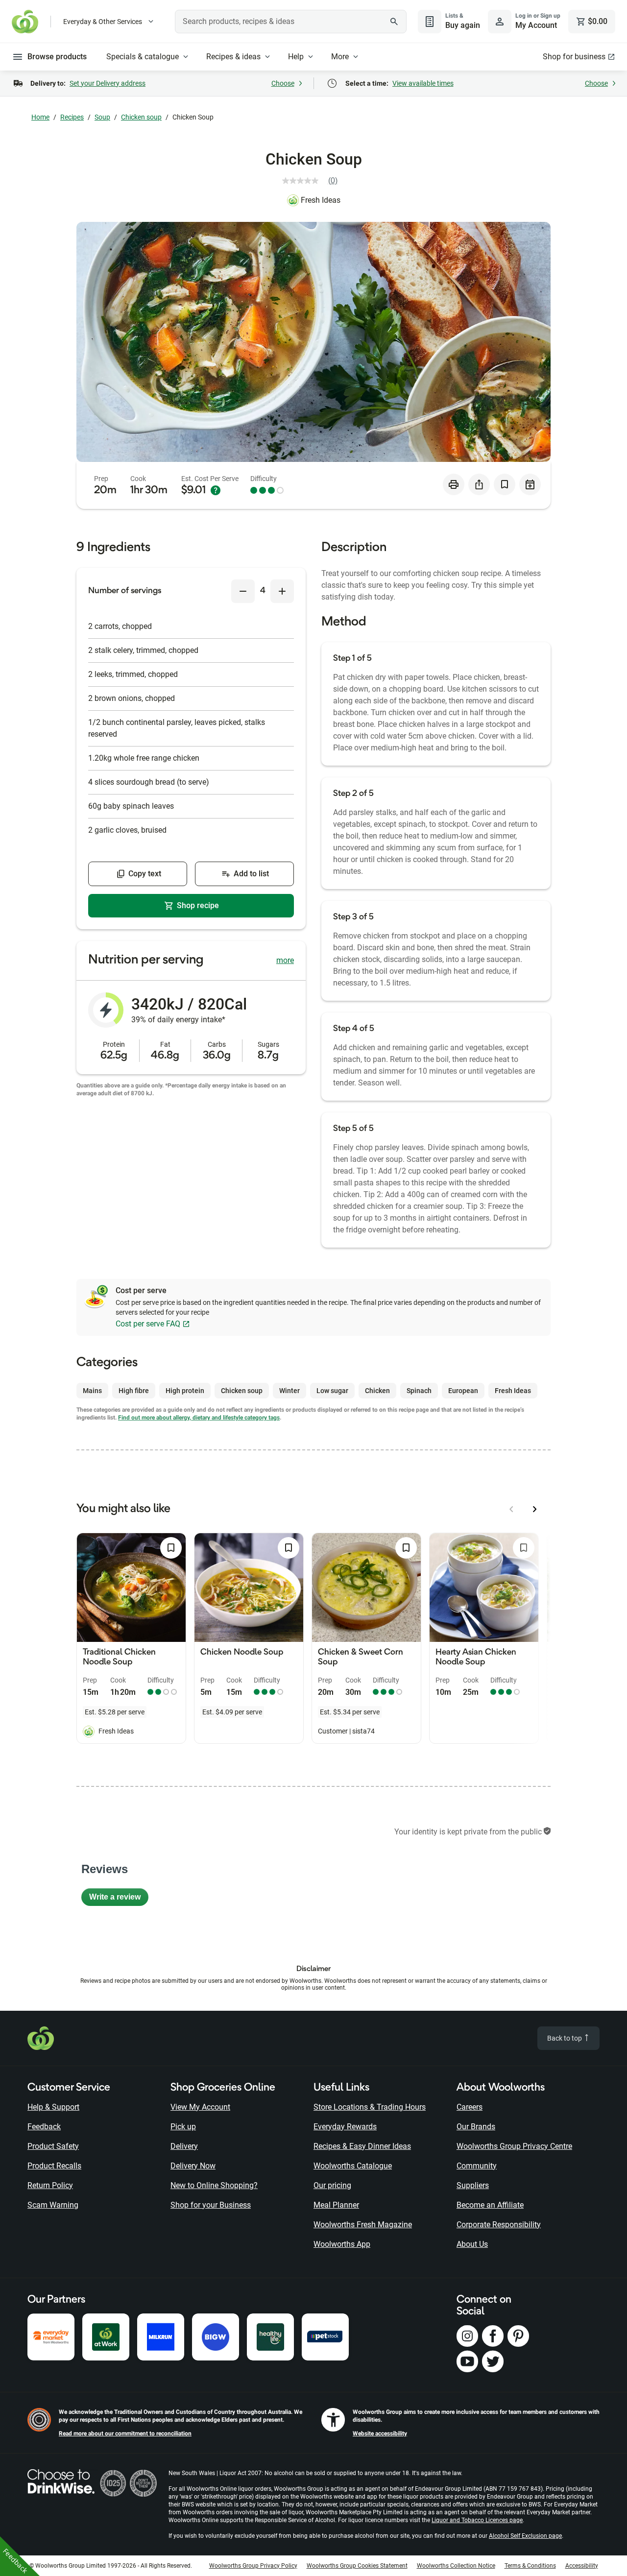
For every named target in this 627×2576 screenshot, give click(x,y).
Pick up (183, 2127)
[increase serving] (282, 591)
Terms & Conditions (530, 2566)
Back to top (565, 2038)
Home (40, 117)
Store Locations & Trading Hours (370, 2107)
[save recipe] (505, 484)
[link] (314, 181)
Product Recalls (54, 2166)
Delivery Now (193, 2166)
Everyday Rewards (345, 2127)
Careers (470, 2107)
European (463, 1391)
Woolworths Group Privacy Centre (514, 2146)
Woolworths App (342, 2244)
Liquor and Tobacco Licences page (477, 2520)
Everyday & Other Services (103, 22)
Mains (92, 1391)
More (340, 57)
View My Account (200, 2107)
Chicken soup (141, 117)
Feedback (44, 2127)
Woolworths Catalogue (353, 2166)
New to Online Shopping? (214, 2185)
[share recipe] (479, 484)
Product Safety (53, 2146)
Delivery (184, 2146)
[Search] (394, 22)
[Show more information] (216, 490)
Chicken (377, 1391)
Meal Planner (336, 2205)
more (285, 960)
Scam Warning (53, 2205)
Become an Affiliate (490, 2205)
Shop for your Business (211, 2205)
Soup (102, 117)
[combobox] (291, 22)
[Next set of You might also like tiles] (535, 1509)
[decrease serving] (243, 591)
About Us (472, 2244)
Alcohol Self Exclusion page (525, 2536)
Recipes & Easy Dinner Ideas (362, 2146)
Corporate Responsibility (499, 2225)
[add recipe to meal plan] (530, 484)
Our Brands (476, 2127)
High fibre (134, 1391)
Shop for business (574, 57)
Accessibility (582, 2566)
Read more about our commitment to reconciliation (125, 2433)
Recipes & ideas (233, 57)
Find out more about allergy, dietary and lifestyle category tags (199, 1418)
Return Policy (50, 2185)
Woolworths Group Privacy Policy (253, 2566)
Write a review (119, 1899)
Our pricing (332, 2185)
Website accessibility (380, 2433)
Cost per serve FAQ (148, 1324)
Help (296, 57)
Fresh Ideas (321, 200)
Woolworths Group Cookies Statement (357, 2566)
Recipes (72, 117)
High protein (185, 1391)
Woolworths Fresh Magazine (363, 2225)
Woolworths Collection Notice (456, 2566)
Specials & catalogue (143, 57)
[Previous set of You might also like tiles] (511, 1509)
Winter (289, 1391)
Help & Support (53, 2107)
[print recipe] (454, 484)
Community (477, 2166)
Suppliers (473, 2185)
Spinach (419, 1391)
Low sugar (332, 1391)
